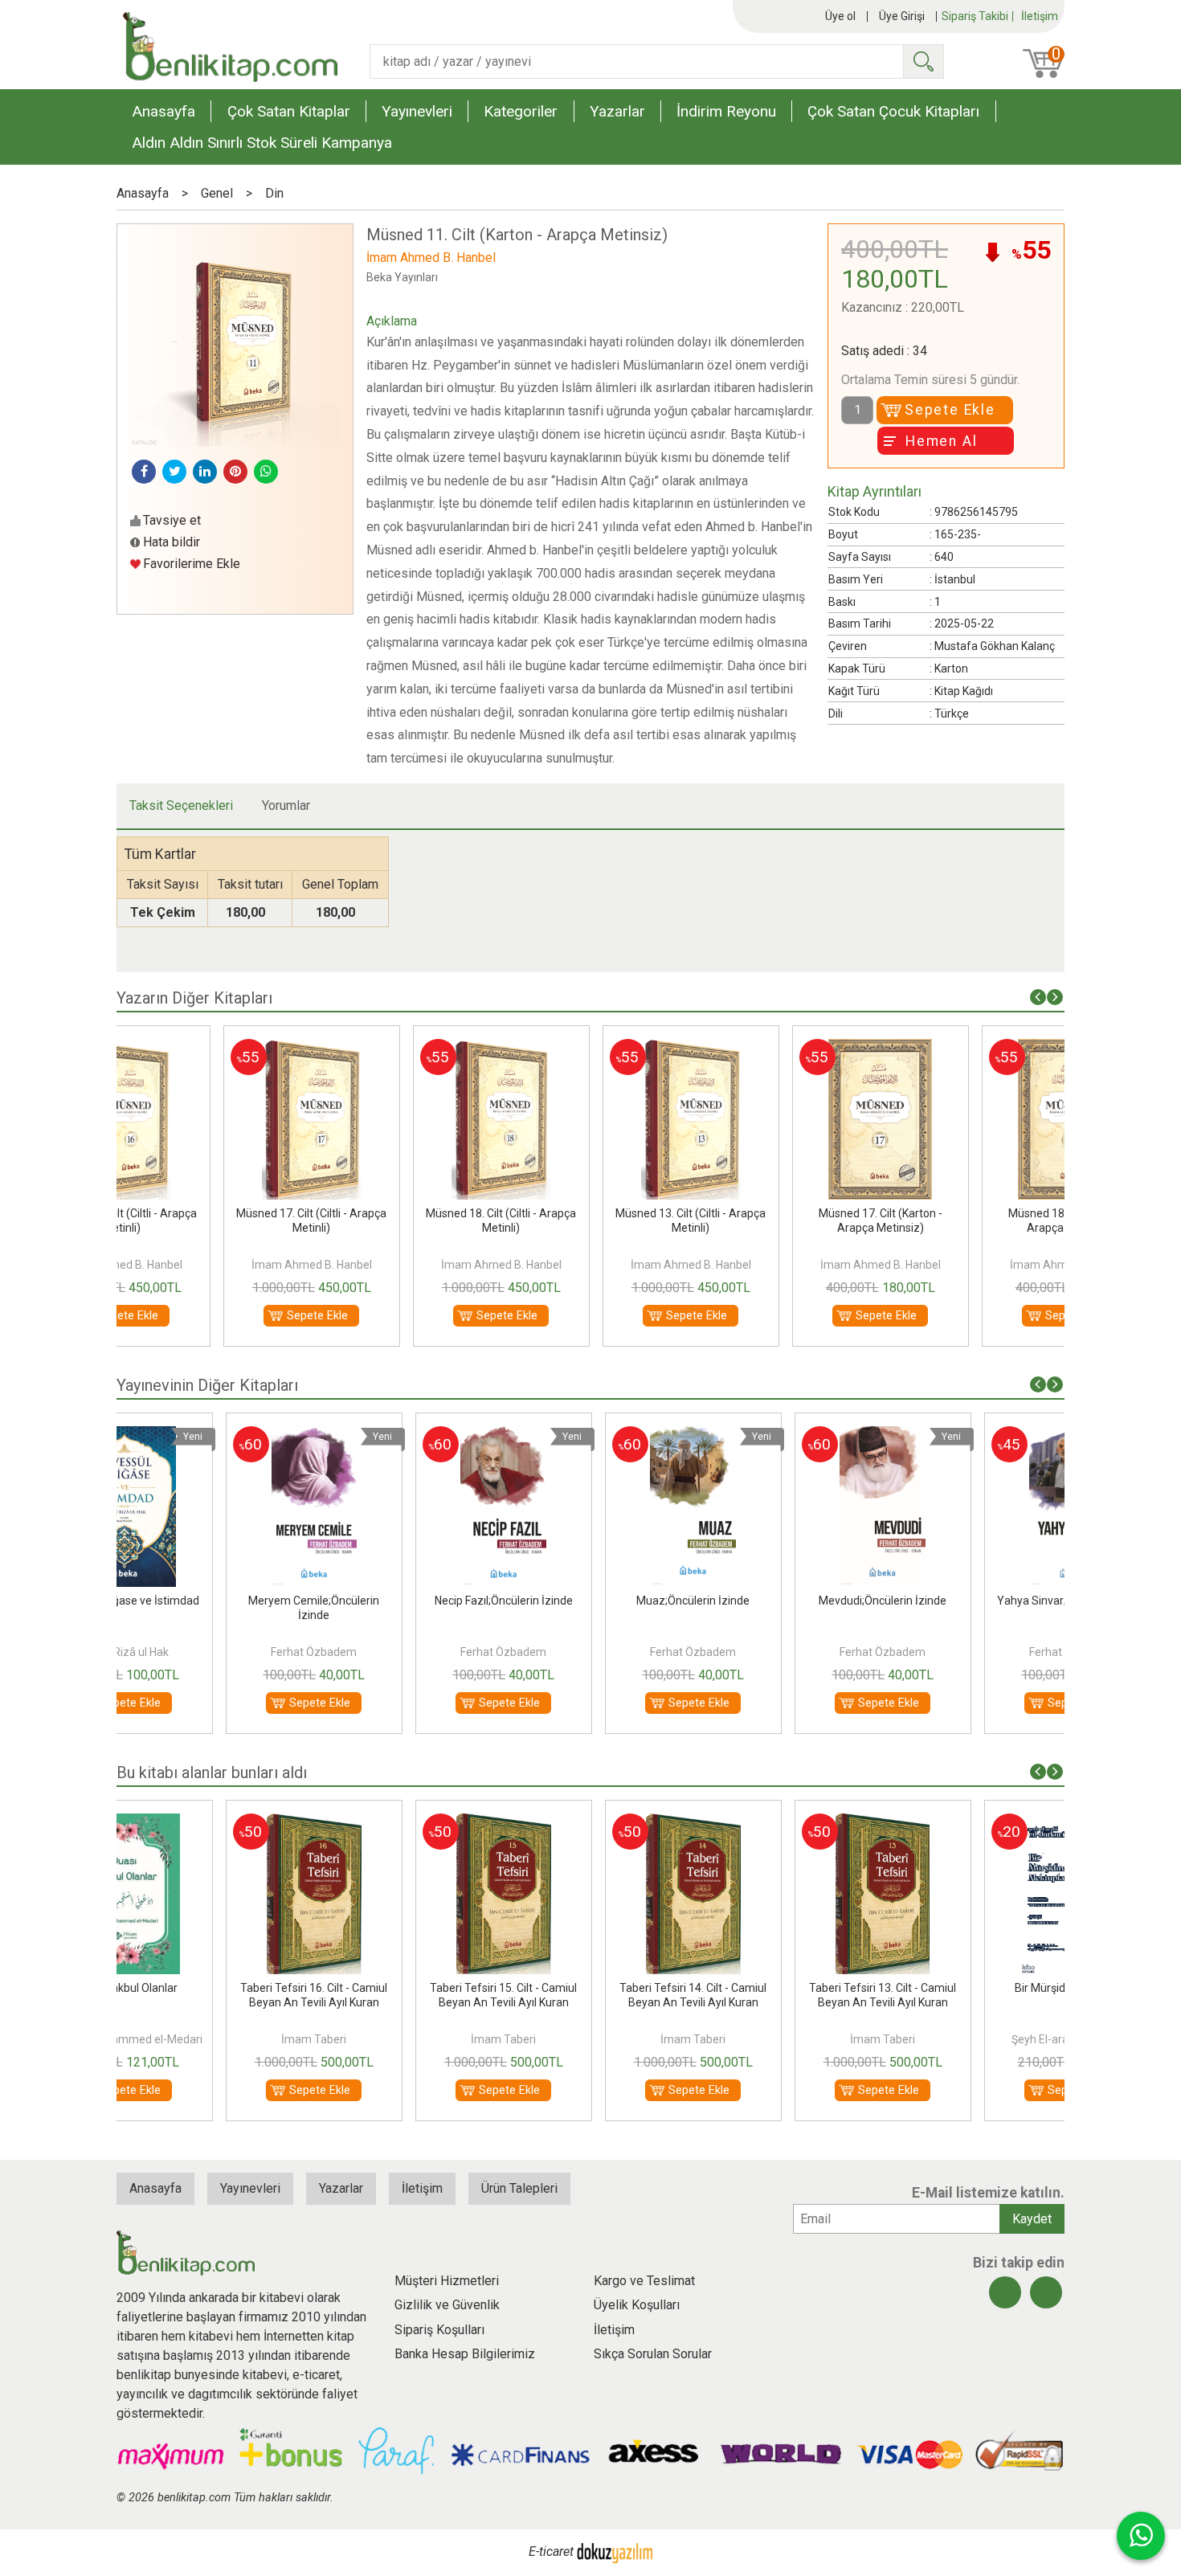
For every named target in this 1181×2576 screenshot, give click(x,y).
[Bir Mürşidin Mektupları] (970, 1823)
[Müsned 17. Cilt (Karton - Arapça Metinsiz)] (780, 1048)
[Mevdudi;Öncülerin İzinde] (781, 1435)
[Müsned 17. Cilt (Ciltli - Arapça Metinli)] (211, 1048)
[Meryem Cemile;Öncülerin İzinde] (211, 1435)
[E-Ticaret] (615, 2552)
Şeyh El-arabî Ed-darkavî (970, 2039)
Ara (923, 61)
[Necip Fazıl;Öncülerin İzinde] (401, 1435)
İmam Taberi (212, 2039)
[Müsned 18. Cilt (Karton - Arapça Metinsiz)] (970, 1048)
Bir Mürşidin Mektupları (970, 1988)
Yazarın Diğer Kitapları (194, 998)
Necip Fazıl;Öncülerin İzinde (401, 1601)
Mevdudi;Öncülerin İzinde (781, 1601)
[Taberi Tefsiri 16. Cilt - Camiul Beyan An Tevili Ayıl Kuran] (211, 1823)
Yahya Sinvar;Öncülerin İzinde (970, 1601)
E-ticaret (551, 2552)
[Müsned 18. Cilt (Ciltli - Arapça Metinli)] (401, 1048)
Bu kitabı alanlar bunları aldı (212, 1773)
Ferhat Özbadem (212, 1652)
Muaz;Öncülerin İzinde (591, 1601)
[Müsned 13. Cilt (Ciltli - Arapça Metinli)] (590, 1048)
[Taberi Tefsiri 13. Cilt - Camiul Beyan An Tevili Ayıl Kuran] (780, 1823)
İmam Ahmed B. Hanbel (211, 1265)
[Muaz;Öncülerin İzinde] (591, 1435)
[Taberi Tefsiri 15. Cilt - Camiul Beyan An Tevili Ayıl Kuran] (401, 1823)
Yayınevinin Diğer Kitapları (207, 1385)
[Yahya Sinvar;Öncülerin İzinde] (970, 1435)
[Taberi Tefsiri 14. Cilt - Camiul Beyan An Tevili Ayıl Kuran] (590, 1823)
